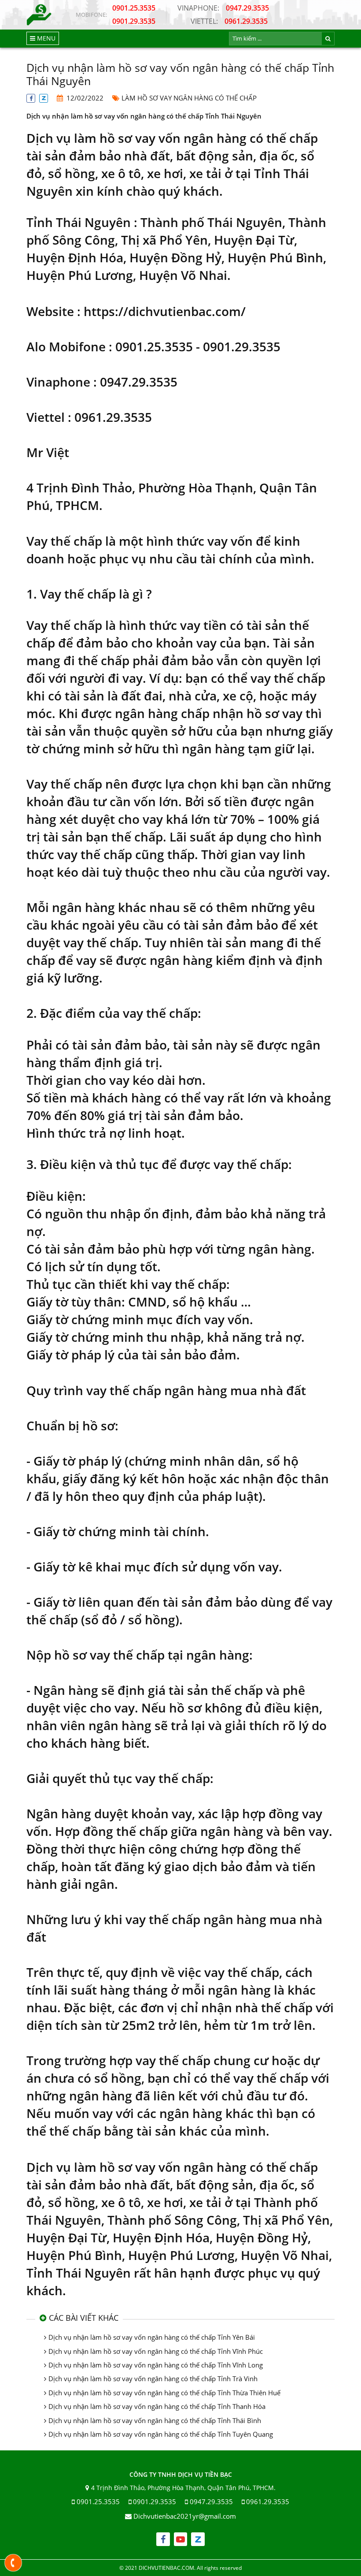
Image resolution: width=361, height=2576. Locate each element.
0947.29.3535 (223, 8)
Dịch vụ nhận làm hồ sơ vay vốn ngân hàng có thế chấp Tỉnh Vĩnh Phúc (156, 2351)
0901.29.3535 (134, 21)
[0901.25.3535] (13, 2563)
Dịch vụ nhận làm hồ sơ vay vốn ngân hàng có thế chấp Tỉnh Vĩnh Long (156, 2365)
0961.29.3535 (229, 21)
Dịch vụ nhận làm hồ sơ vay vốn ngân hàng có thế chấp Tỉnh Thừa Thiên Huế (164, 2393)
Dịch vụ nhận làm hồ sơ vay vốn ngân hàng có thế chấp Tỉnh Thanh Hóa (157, 2406)
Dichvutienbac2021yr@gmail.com (185, 2516)
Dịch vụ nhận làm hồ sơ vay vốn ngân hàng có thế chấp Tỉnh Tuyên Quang (161, 2434)
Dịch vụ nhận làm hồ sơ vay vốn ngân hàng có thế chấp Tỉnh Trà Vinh (153, 2379)
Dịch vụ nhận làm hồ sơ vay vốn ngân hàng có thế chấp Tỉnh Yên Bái (152, 2337)
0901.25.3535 (134, 8)
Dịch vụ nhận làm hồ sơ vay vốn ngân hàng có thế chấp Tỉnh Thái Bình (155, 2420)
